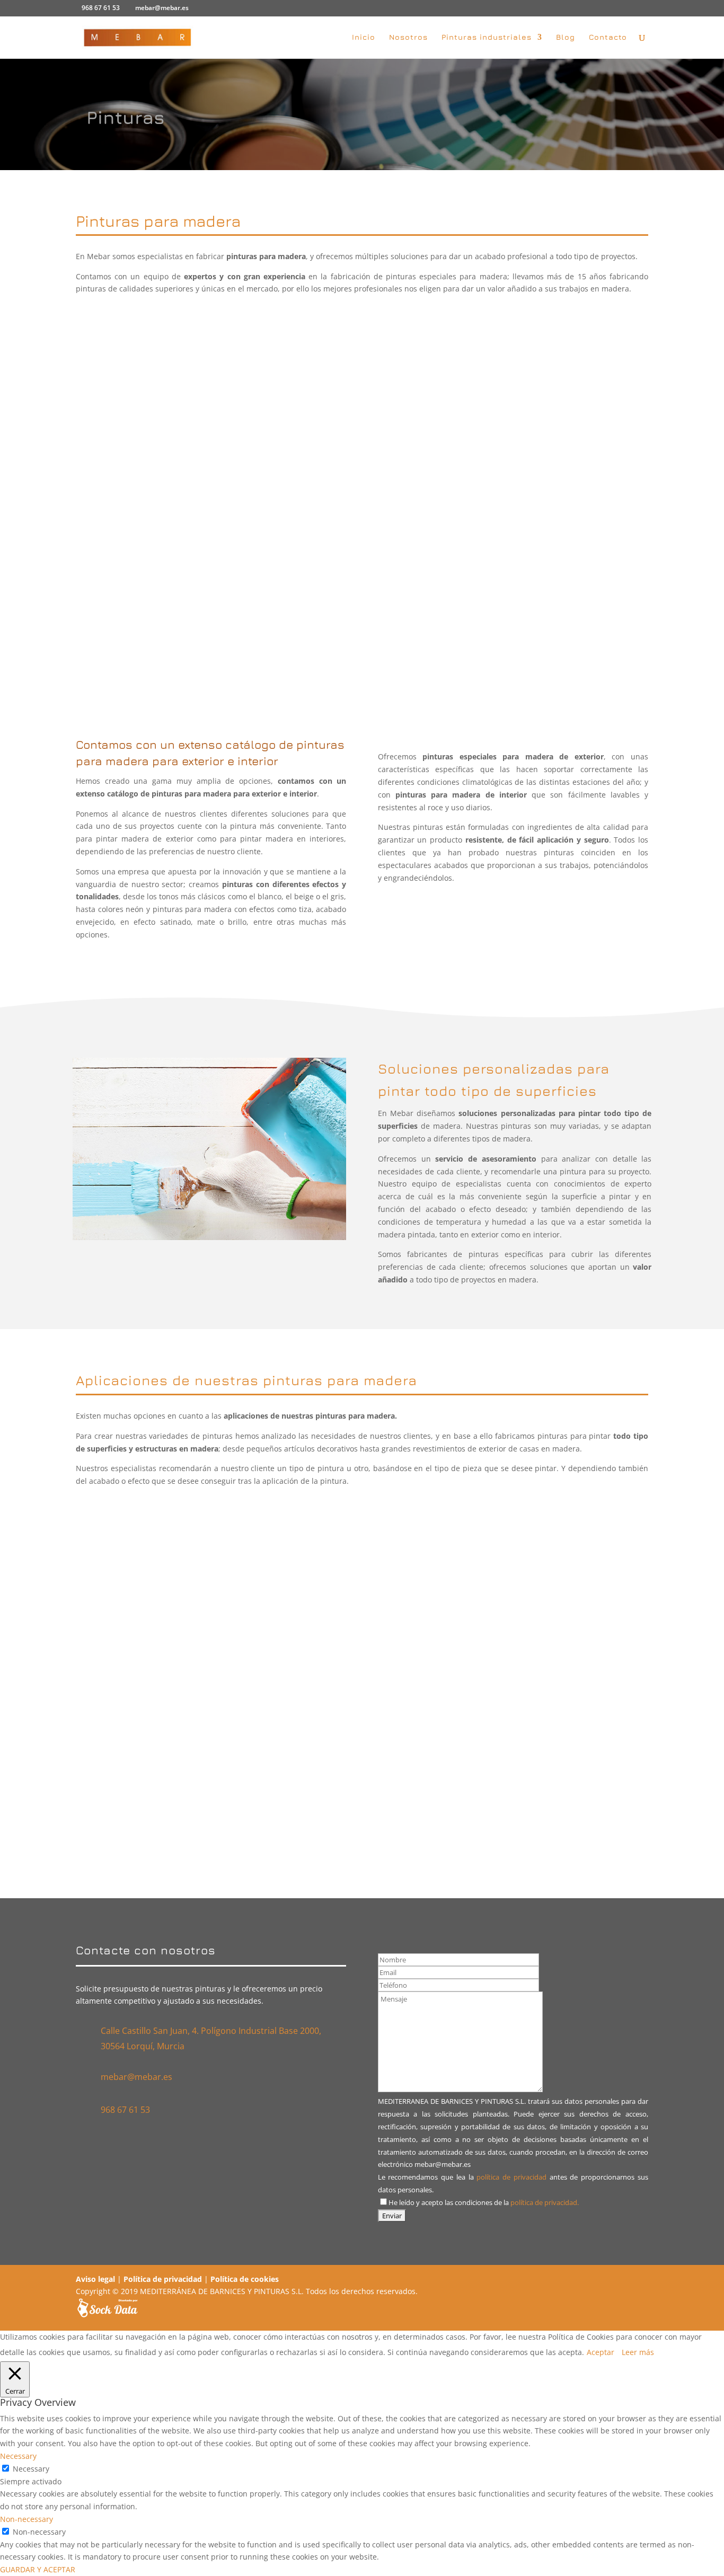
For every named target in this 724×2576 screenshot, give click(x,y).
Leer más (638, 2352)
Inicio (364, 37)
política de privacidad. (545, 2203)
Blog (566, 37)
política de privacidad (511, 2177)
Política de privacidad (163, 2279)
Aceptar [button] (601, 2352)
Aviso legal (95, 2279)
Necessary (31, 2469)
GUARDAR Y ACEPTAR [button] (38, 2569)
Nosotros (408, 37)
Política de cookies (245, 2279)
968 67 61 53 (101, 8)
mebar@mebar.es (136, 2077)
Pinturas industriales (487, 37)
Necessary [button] (18, 2456)
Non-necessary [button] (27, 2519)
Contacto (608, 37)
